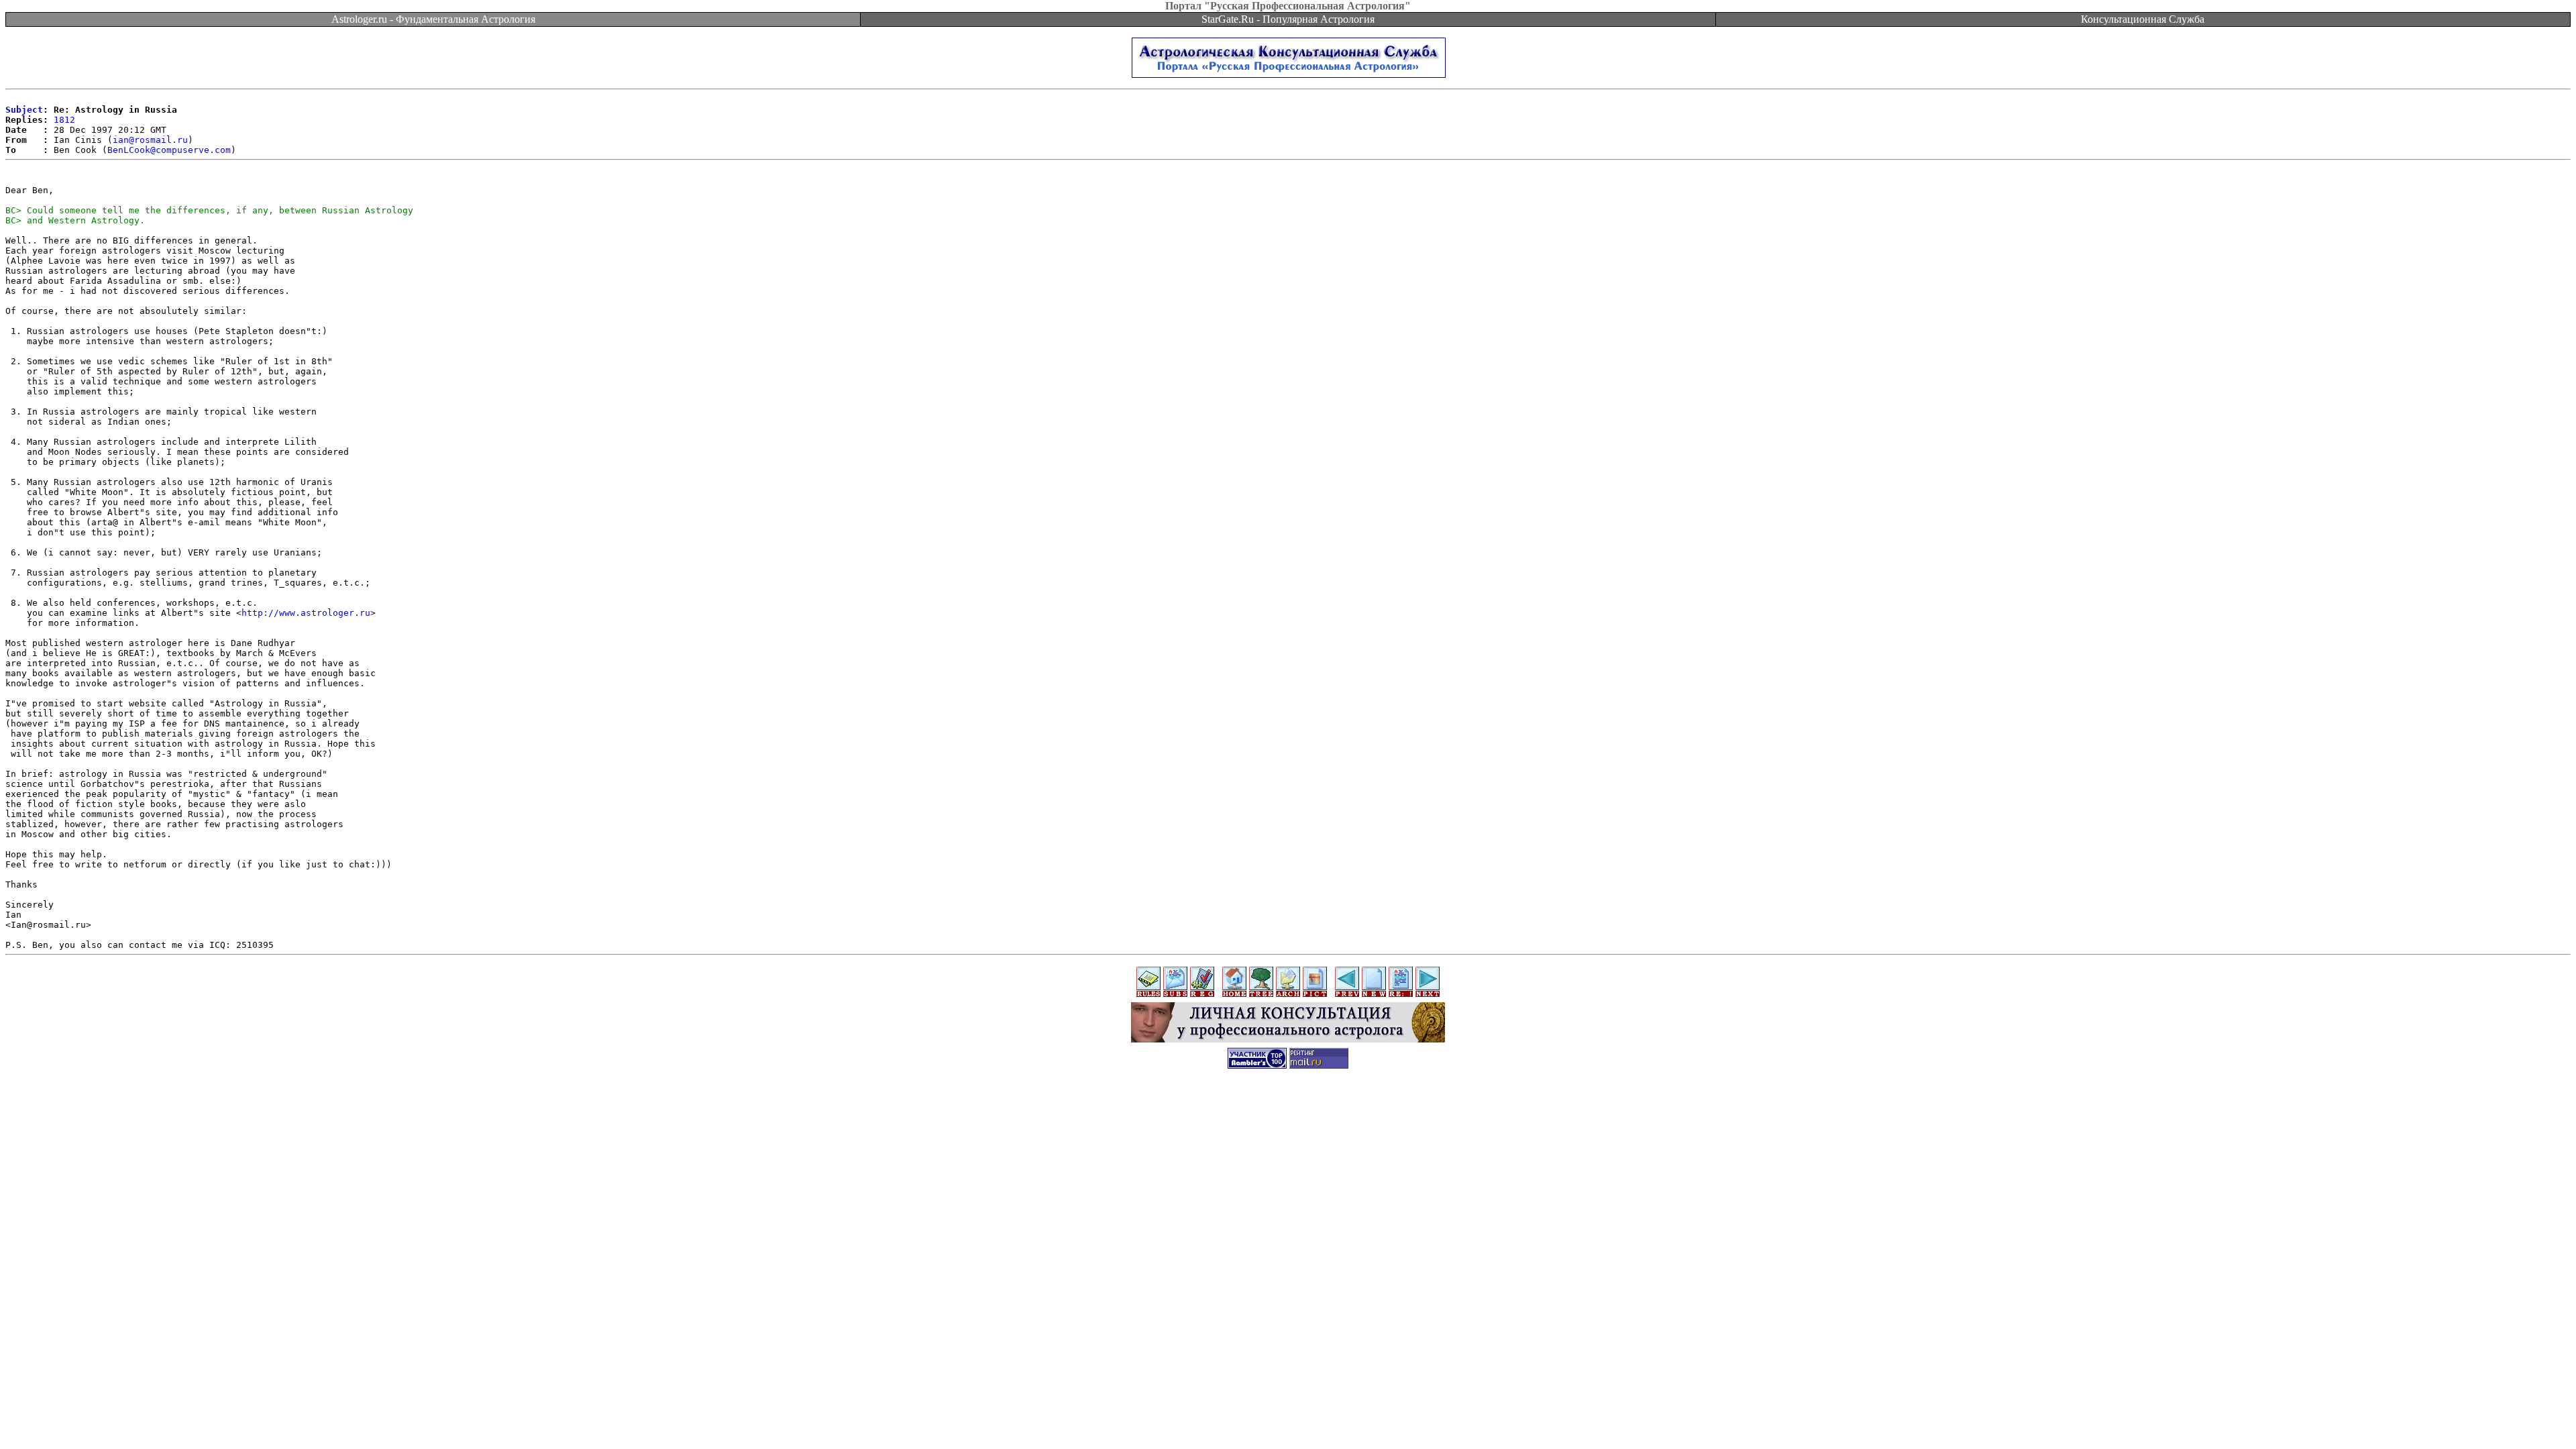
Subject (24, 110)
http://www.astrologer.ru (306, 613)
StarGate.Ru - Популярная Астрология (1288, 19)
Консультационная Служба (2143, 19)
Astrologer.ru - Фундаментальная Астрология (433, 19)
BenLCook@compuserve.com (169, 150)
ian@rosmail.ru (150, 140)
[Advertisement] (1288, 1108)
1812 (64, 120)
